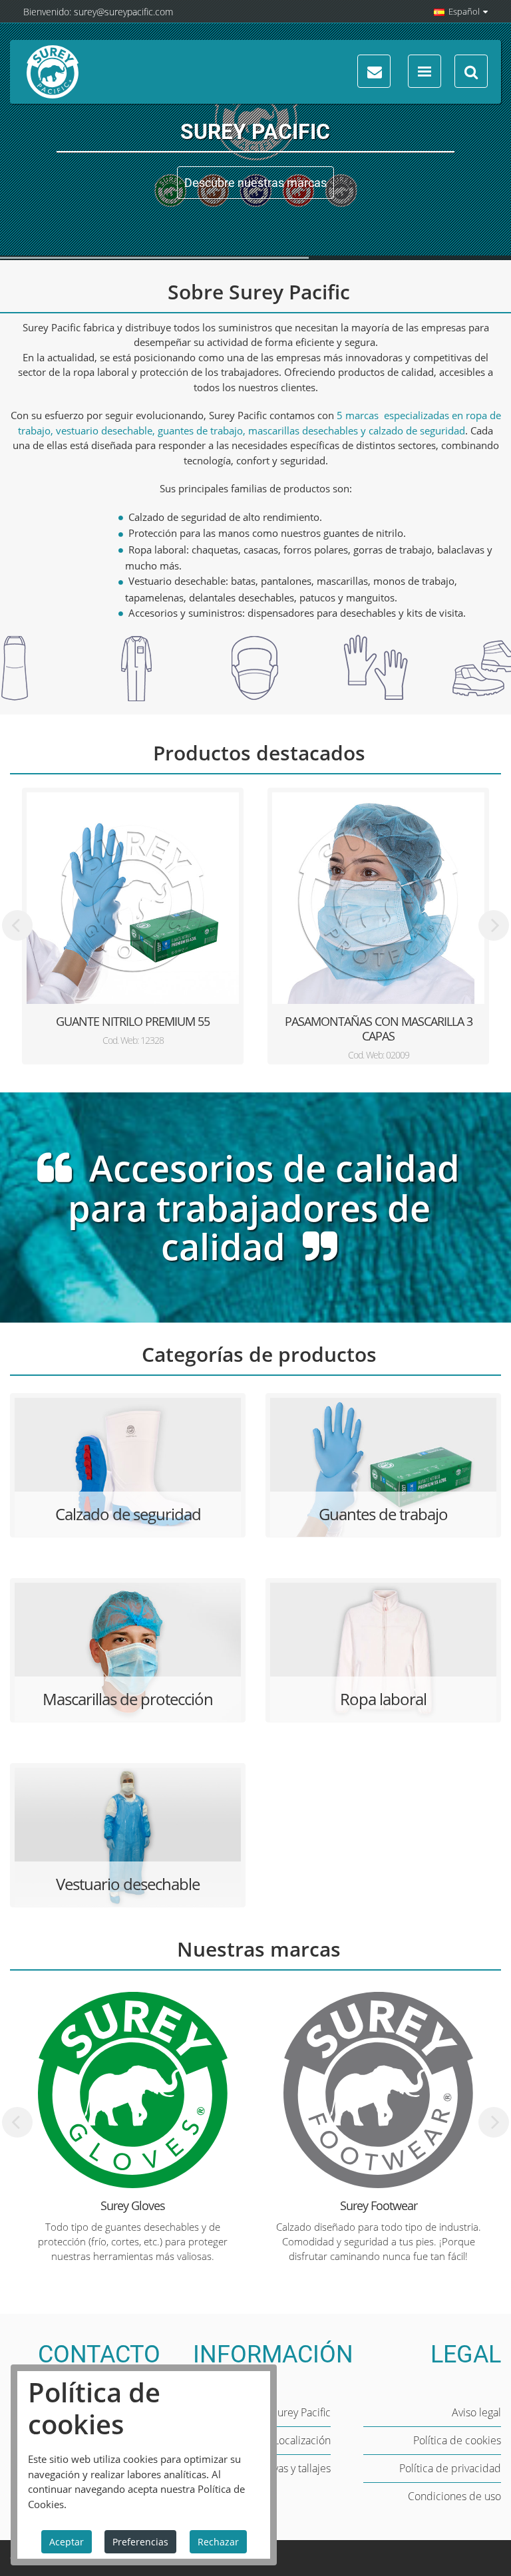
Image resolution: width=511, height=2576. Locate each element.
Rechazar (218, 2542)
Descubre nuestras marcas (255, 183)
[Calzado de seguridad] (128, 1467)
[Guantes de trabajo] (383, 1467)
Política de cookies (457, 2440)
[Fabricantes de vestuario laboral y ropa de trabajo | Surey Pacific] (53, 72)
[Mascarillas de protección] (128, 1652)
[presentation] (17, 925)
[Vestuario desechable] (128, 1837)
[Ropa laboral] (383, 1652)
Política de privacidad (450, 2468)
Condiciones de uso (454, 2496)
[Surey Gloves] (133, 2090)
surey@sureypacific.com (123, 12)
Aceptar (67, 2542)
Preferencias (140, 2542)
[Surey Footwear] (378, 2090)
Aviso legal (476, 2412)
